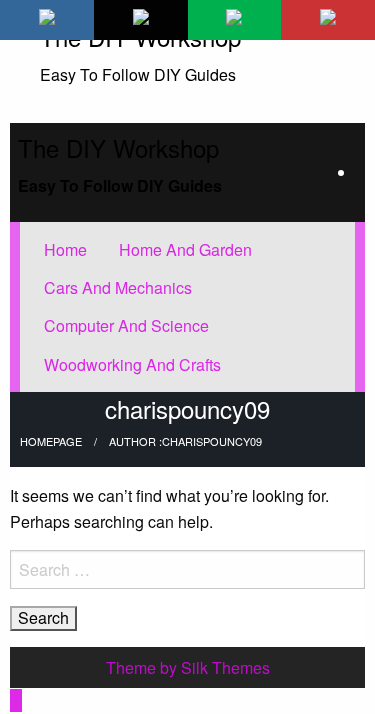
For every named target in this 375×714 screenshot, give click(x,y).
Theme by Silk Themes (188, 667)
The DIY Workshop (118, 147)
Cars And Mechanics (118, 287)
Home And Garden (185, 249)
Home (65, 249)
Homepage (51, 441)
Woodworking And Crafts (132, 364)
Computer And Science (126, 325)
